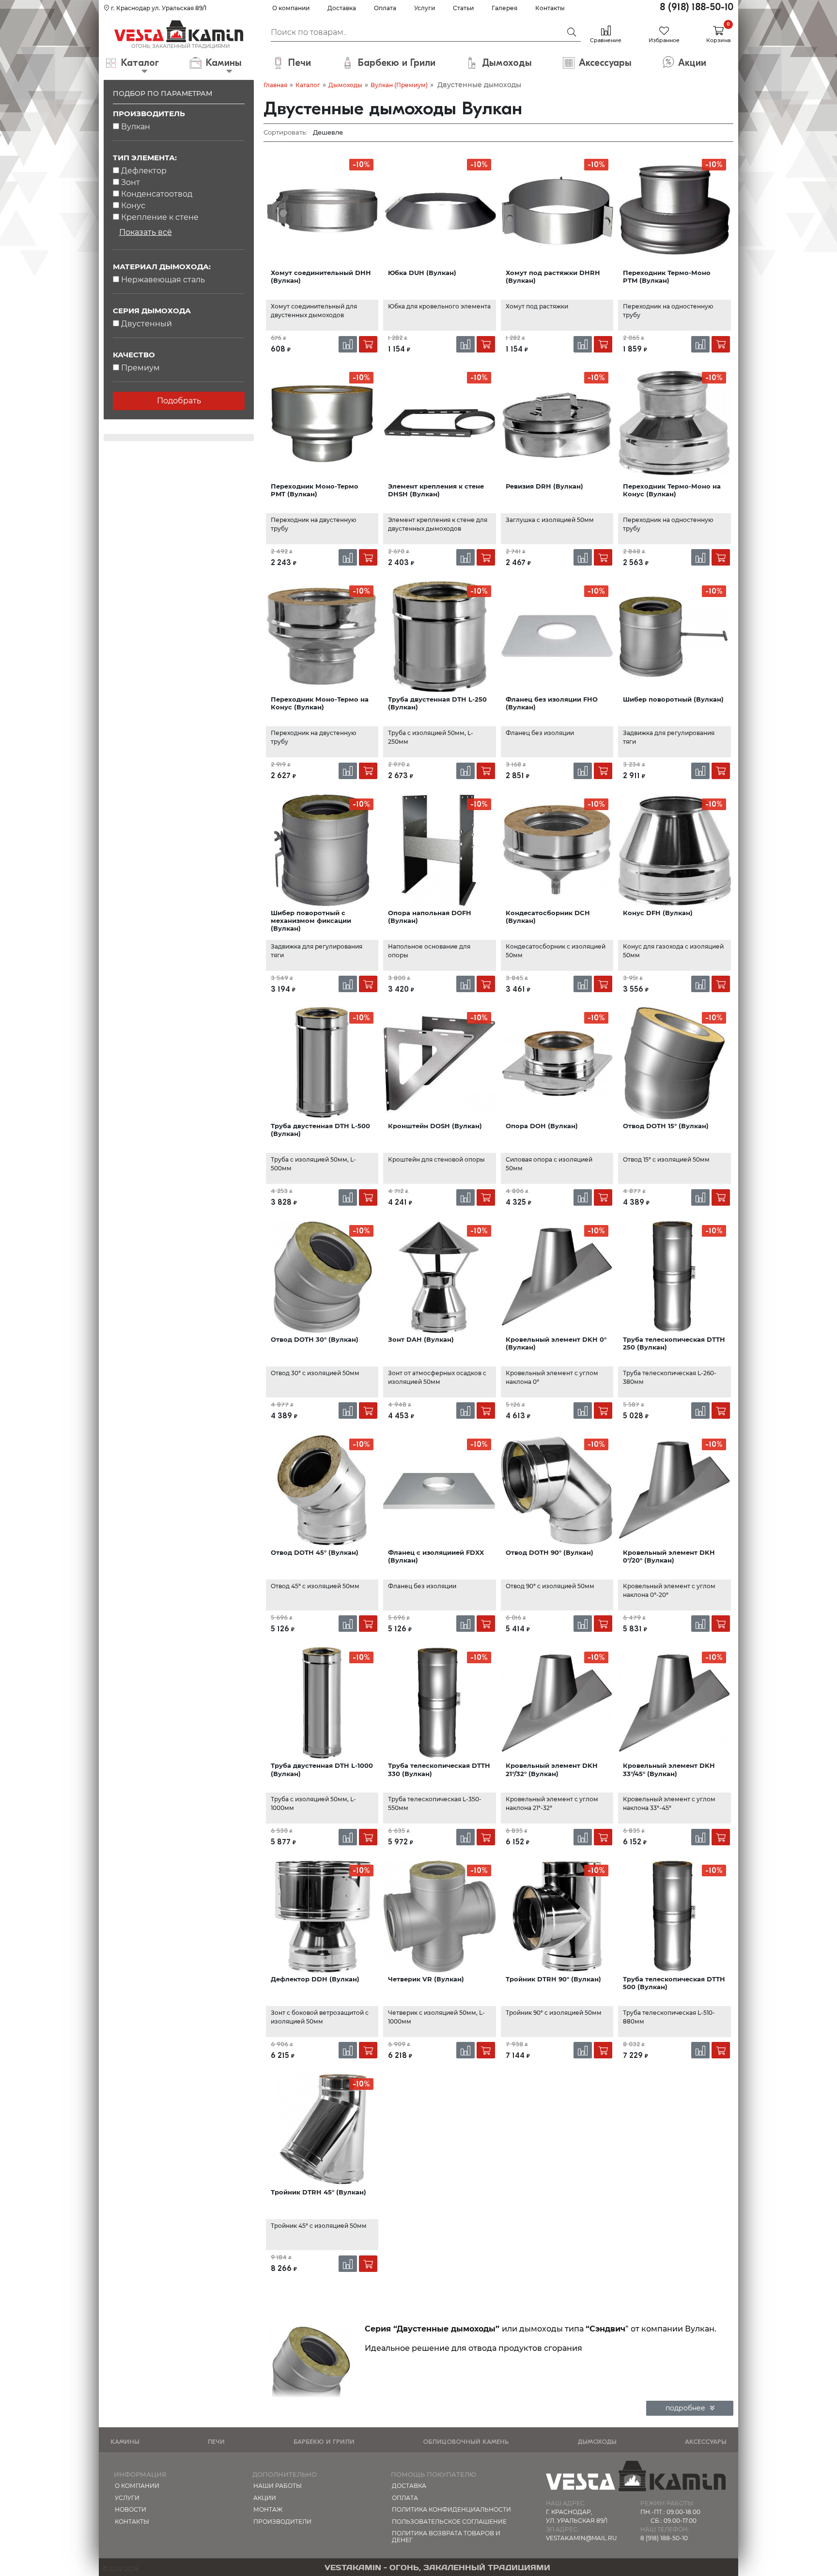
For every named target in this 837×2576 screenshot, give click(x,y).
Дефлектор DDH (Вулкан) (315, 1979)
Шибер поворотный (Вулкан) (673, 699)
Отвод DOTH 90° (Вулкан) (550, 1552)
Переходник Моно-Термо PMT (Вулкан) (315, 490)
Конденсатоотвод (157, 194)
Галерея (504, 8)
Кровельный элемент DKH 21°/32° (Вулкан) (552, 1769)
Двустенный (147, 324)
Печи (216, 2442)
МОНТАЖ (268, 2509)
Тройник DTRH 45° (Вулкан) (318, 2192)
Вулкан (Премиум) (399, 85)
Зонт (131, 182)
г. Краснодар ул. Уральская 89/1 (158, 8)
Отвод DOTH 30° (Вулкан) (315, 1339)
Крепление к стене (160, 217)
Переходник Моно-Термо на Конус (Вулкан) (320, 703)
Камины (125, 2442)
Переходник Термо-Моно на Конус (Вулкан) (672, 490)
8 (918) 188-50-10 (697, 7)
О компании (291, 8)
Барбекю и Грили (324, 2442)
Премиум (140, 368)
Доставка (342, 8)
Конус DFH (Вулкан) (658, 913)
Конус (133, 206)
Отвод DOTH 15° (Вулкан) (666, 1126)
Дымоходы (345, 85)
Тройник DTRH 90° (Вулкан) (553, 1979)
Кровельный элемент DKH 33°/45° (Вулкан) (669, 1769)
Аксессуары (706, 2442)
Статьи (463, 8)
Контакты (550, 8)
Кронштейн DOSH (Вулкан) (435, 1126)
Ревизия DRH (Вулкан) (544, 486)
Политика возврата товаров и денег (446, 2537)
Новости (131, 2509)
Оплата (385, 8)
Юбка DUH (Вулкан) (422, 273)
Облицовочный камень (466, 2442)
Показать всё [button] (146, 232)
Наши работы (278, 2486)
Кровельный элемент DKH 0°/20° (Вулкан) (669, 1556)
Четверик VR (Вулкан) (426, 1979)
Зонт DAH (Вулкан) (421, 1339)
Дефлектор (144, 171)
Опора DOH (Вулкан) (542, 1126)
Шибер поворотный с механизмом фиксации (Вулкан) (311, 921)
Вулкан (136, 127)
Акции (265, 2498)
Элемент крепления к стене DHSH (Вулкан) (436, 490)
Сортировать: (285, 132)
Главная (275, 85)
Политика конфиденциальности (451, 2509)
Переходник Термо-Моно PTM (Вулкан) (667, 276)
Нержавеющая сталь (163, 280)
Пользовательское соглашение (449, 2522)
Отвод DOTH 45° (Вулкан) (315, 1552)
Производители (282, 2522)
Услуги (425, 8)
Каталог (308, 85)
